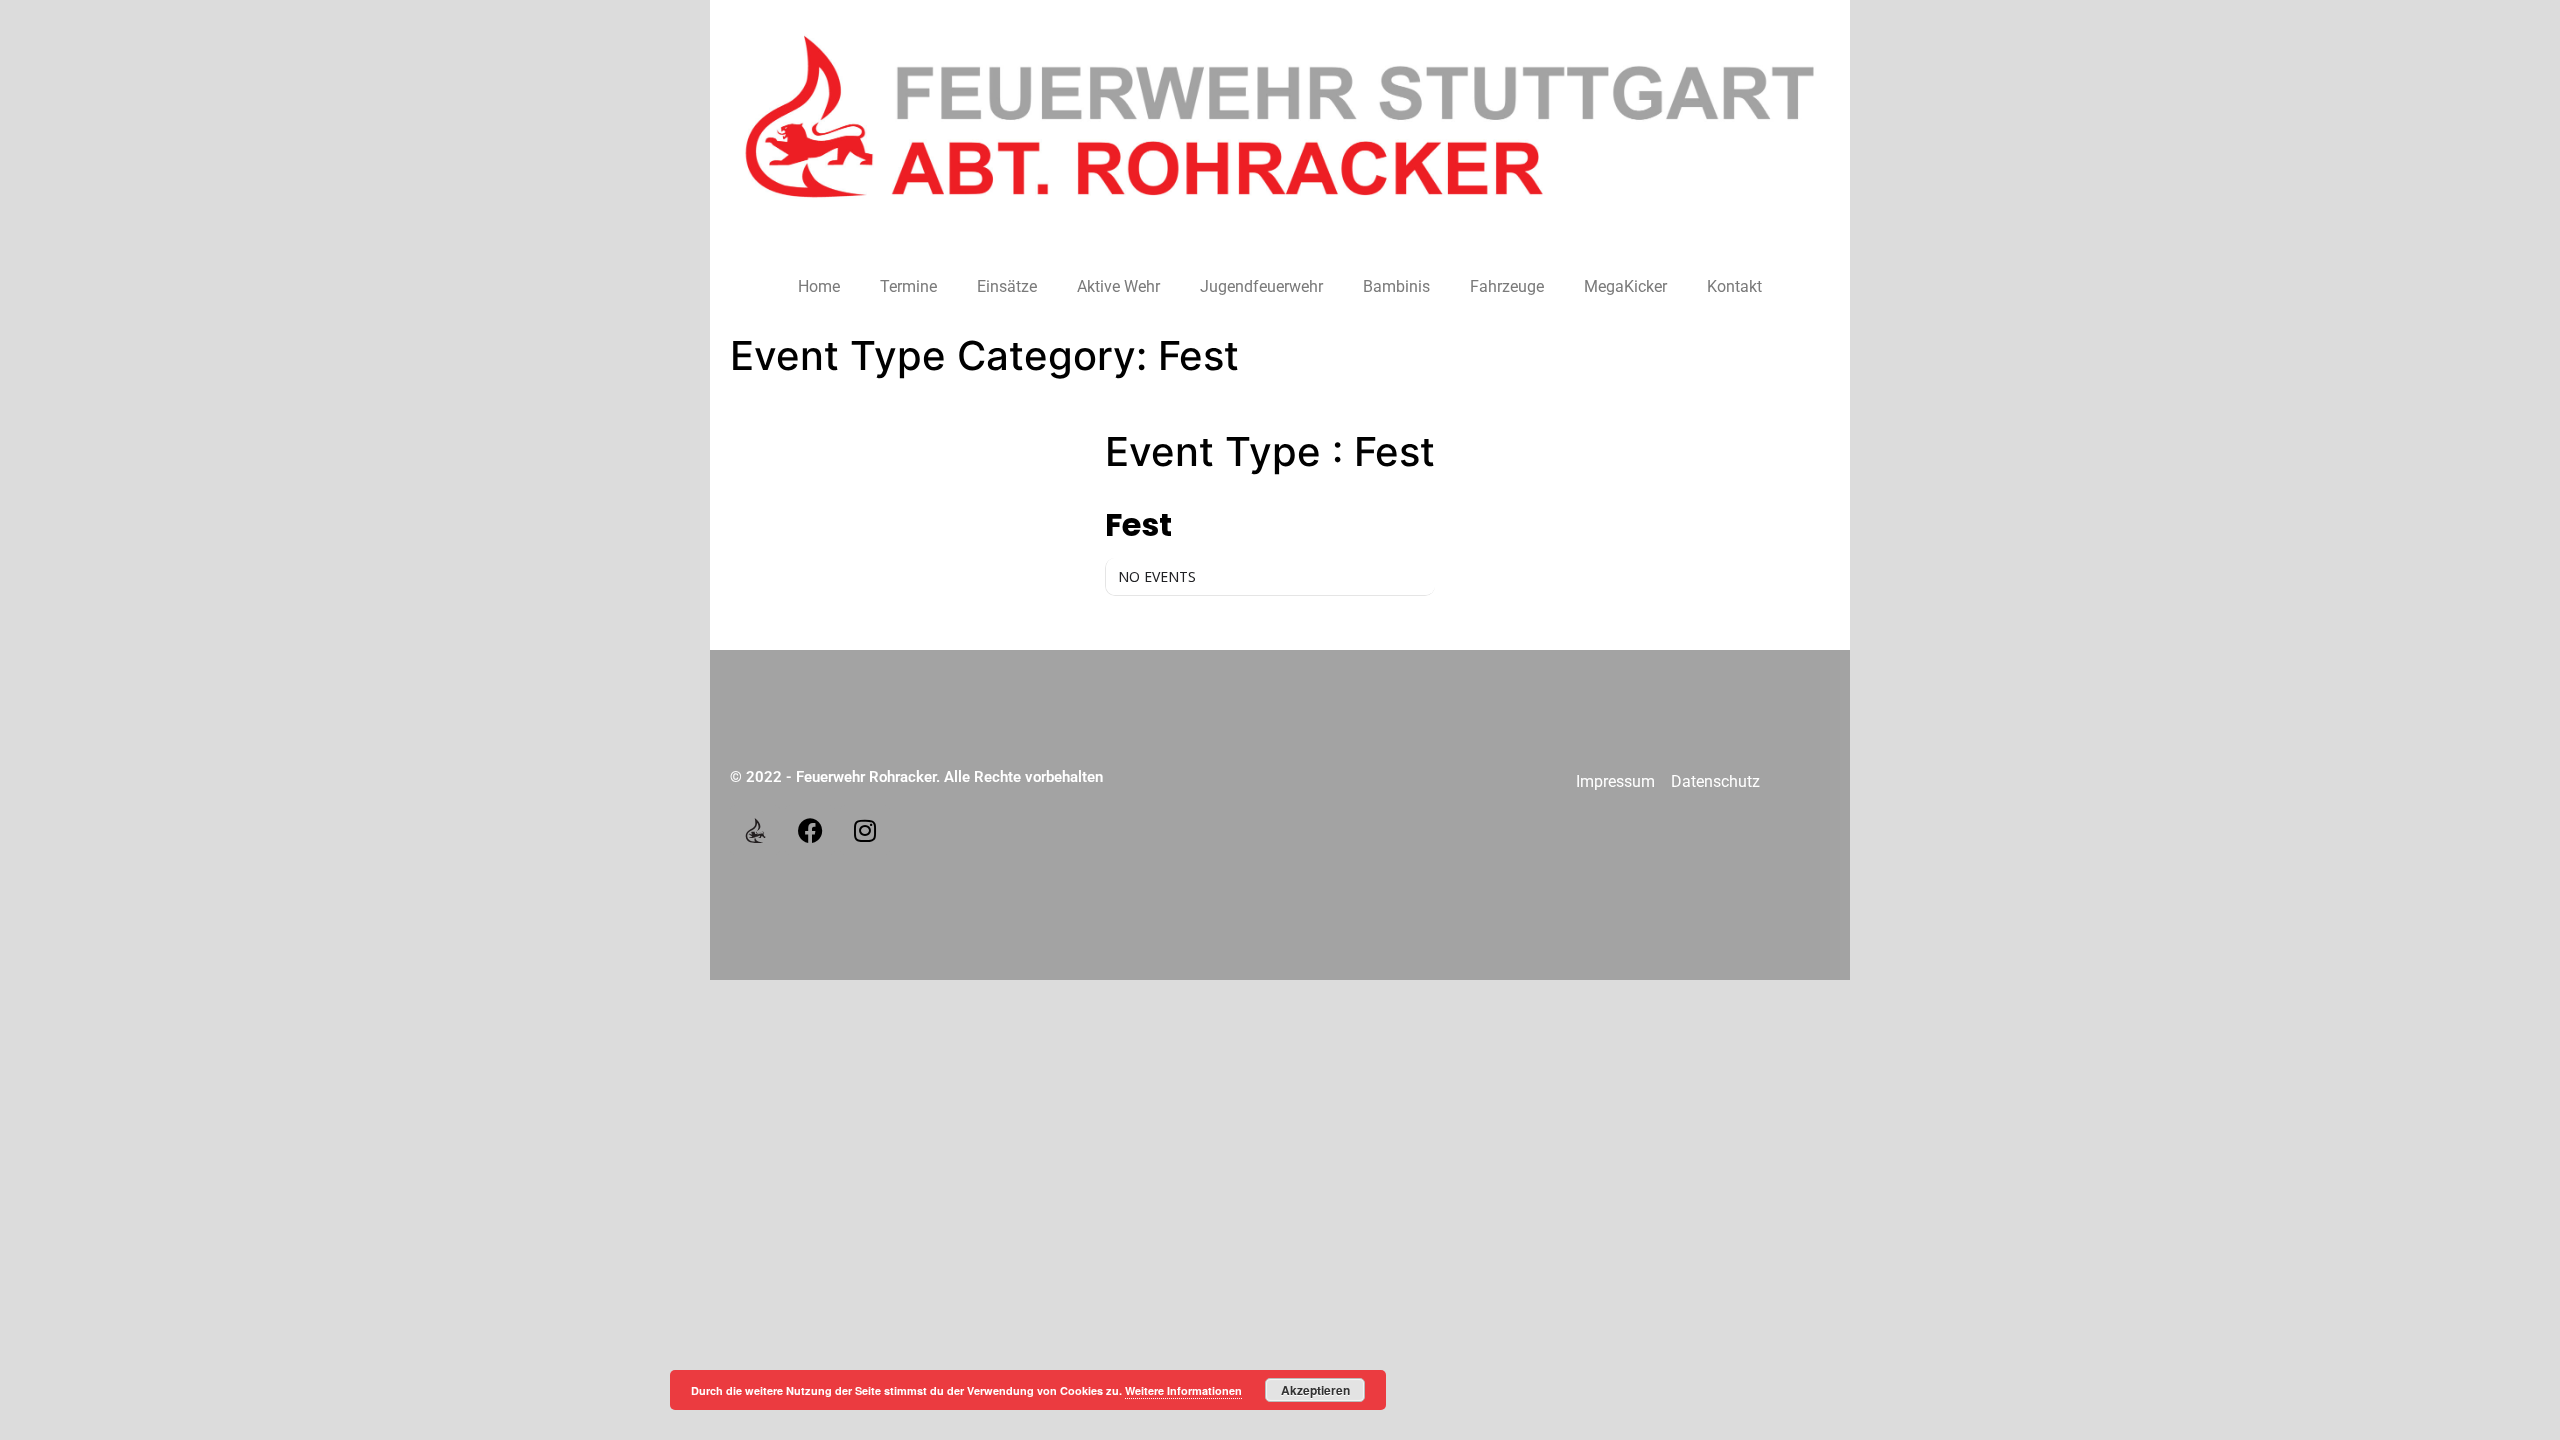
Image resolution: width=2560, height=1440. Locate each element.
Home (819, 286)
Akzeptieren (1315, 1390)
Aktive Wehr (1118, 286)
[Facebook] (810, 830)
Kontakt (1734, 286)
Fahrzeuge (1507, 286)
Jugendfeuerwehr (1261, 286)
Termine (908, 286)
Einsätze (1007, 286)
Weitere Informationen (1183, 1390)
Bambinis (1396, 286)
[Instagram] (865, 830)
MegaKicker (1625, 286)
